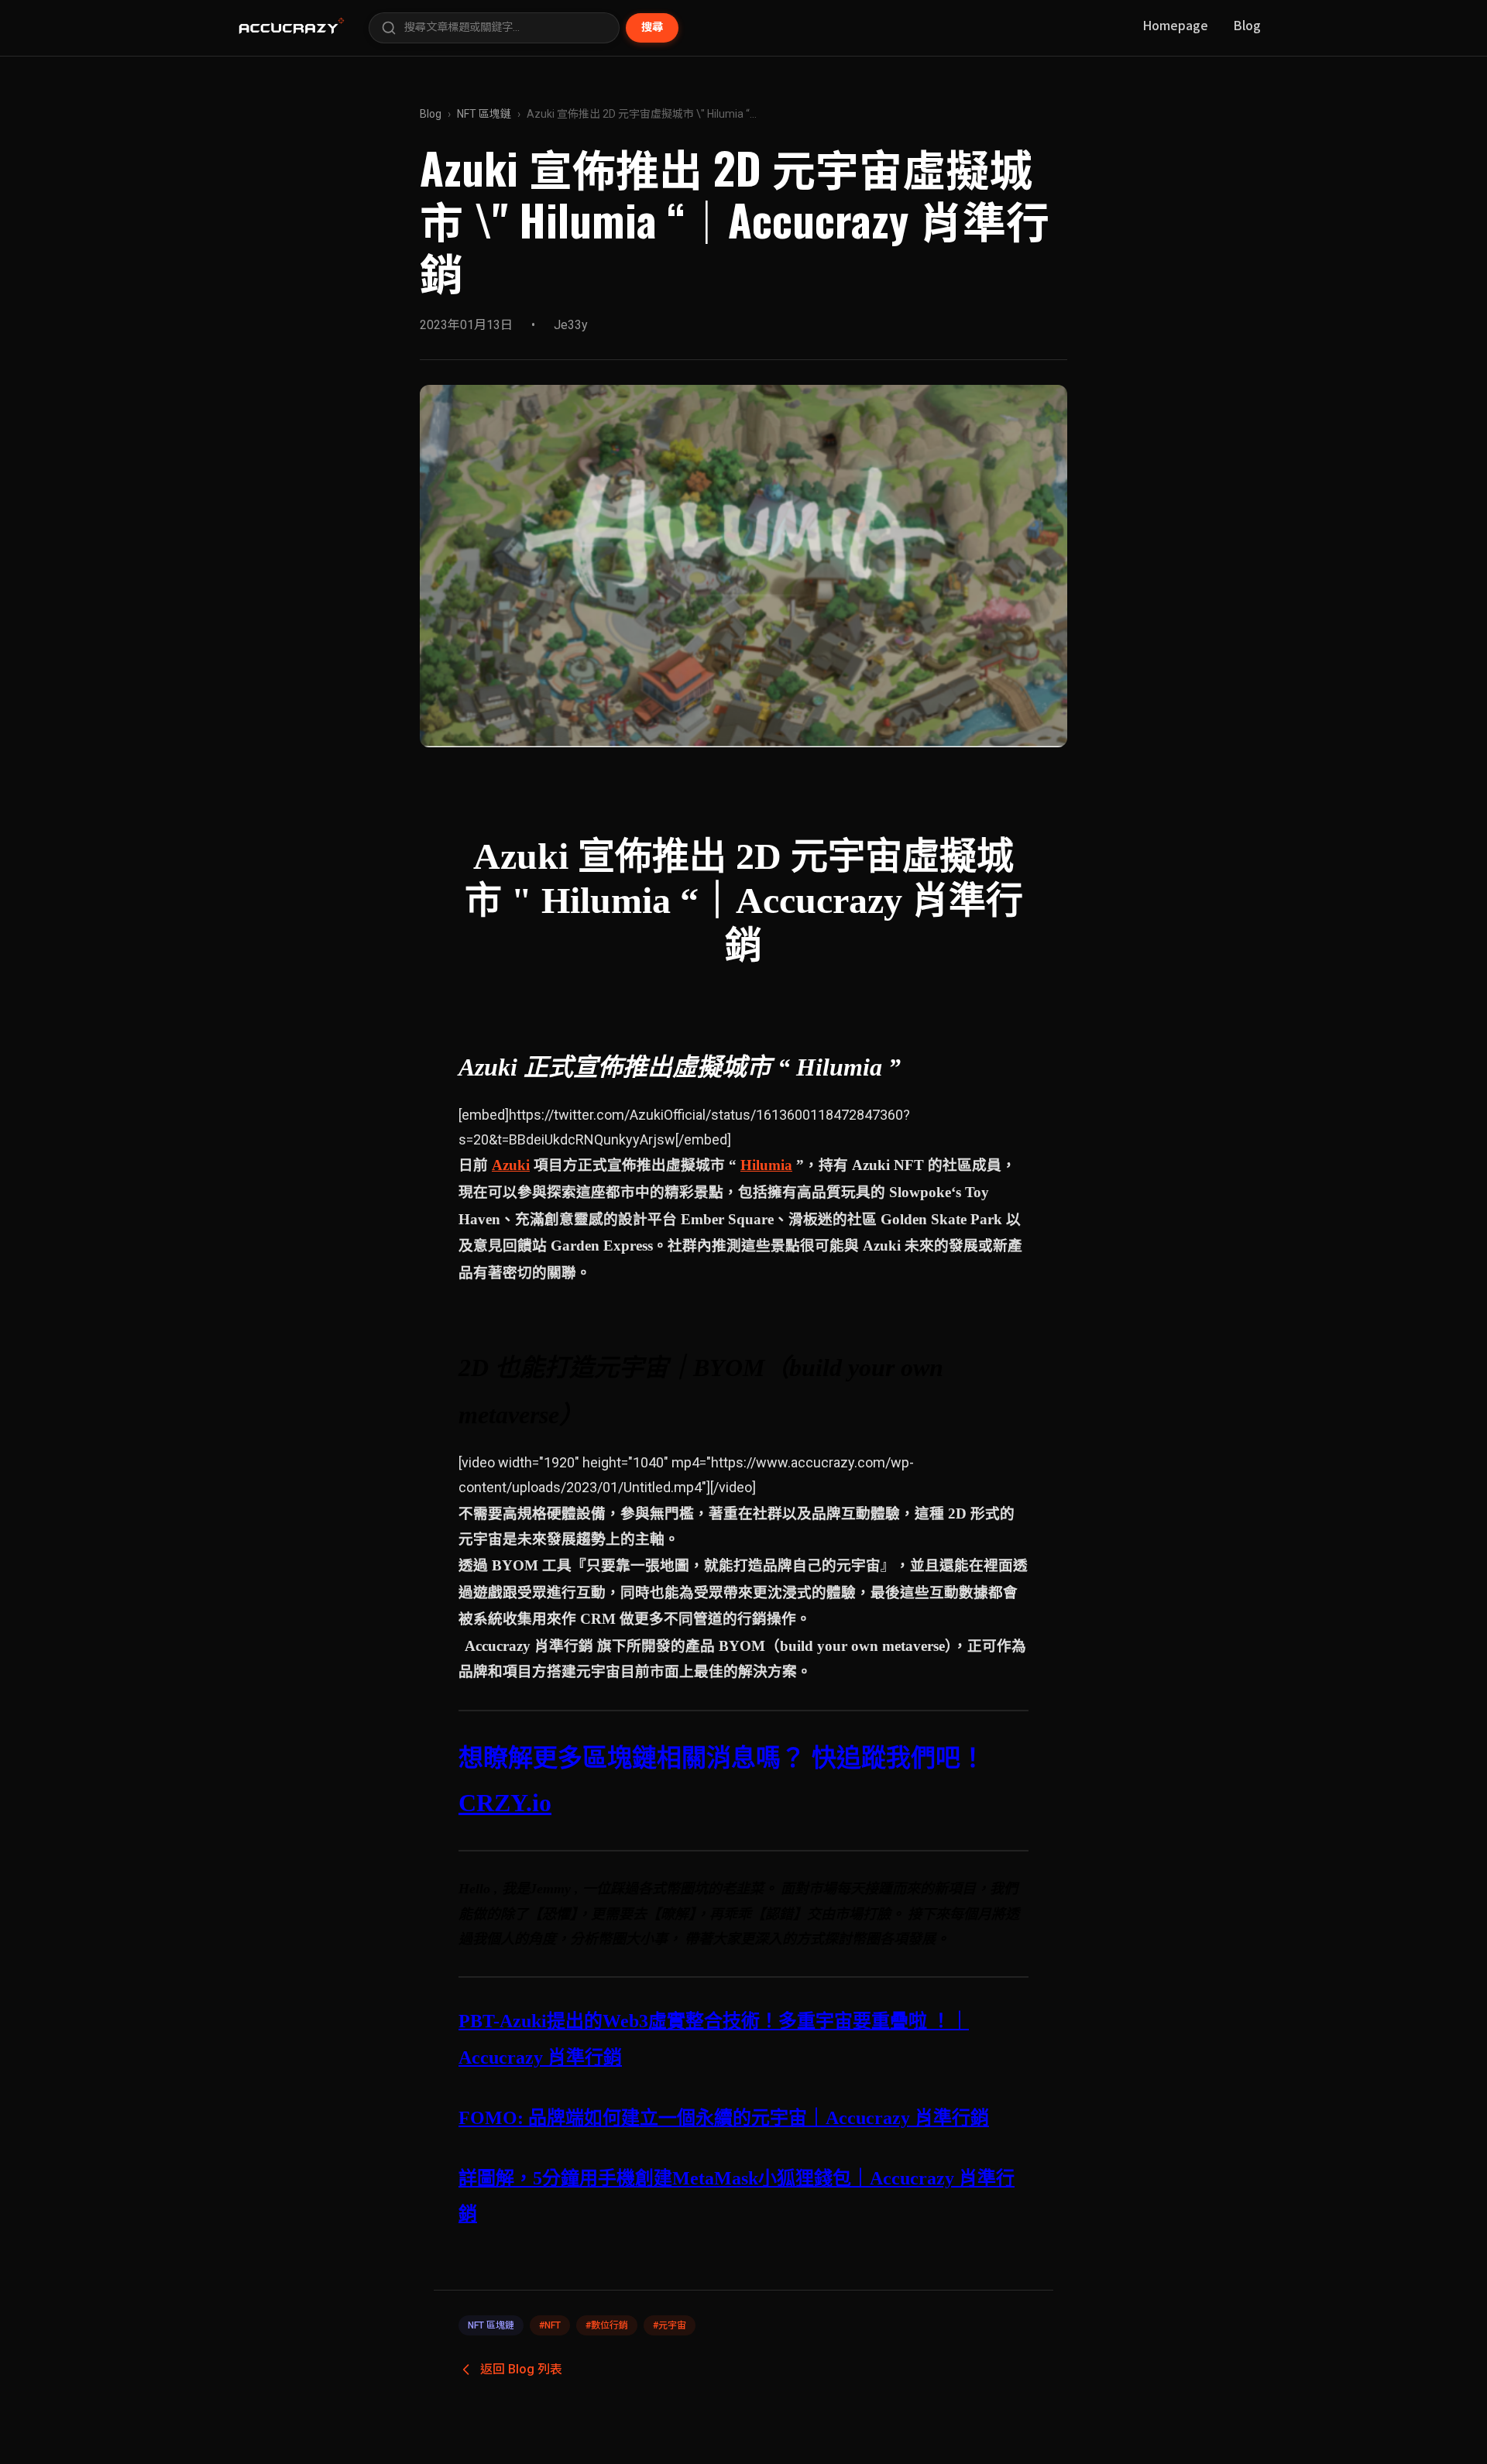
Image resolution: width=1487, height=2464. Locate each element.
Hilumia (766, 1165)
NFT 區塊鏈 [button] (491, 2325)
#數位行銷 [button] (607, 2325)
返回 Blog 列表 (521, 2369)
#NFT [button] (550, 2325)
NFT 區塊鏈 (484, 114)
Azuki (511, 1165)
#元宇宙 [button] (670, 2325)
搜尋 (652, 27)
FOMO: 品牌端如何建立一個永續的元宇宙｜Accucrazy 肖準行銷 (724, 2118)
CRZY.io (505, 1803)
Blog (1247, 25)
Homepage (1175, 25)
